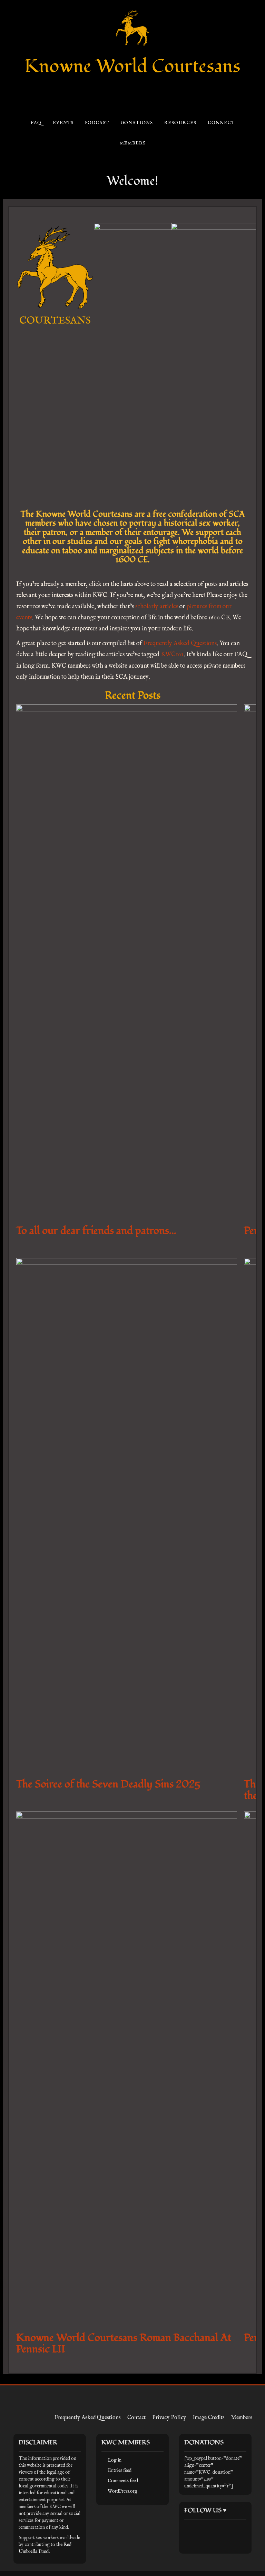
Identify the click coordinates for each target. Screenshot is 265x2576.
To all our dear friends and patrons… (96, 1231)
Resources (180, 123)
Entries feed (120, 2471)
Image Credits (209, 2418)
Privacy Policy (169, 2418)
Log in (115, 2460)
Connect (221, 123)
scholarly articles (157, 607)
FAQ (36, 123)
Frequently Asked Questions (180, 644)
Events (63, 123)
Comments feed (123, 2481)
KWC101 (172, 655)
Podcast (97, 123)
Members (132, 143)
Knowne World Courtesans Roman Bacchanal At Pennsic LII (124, 2343)
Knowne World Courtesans (132, 66)
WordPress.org (122, 2491)
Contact (136, 2418)
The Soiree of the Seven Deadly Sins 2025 (108, 1784)
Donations (136, 123)
